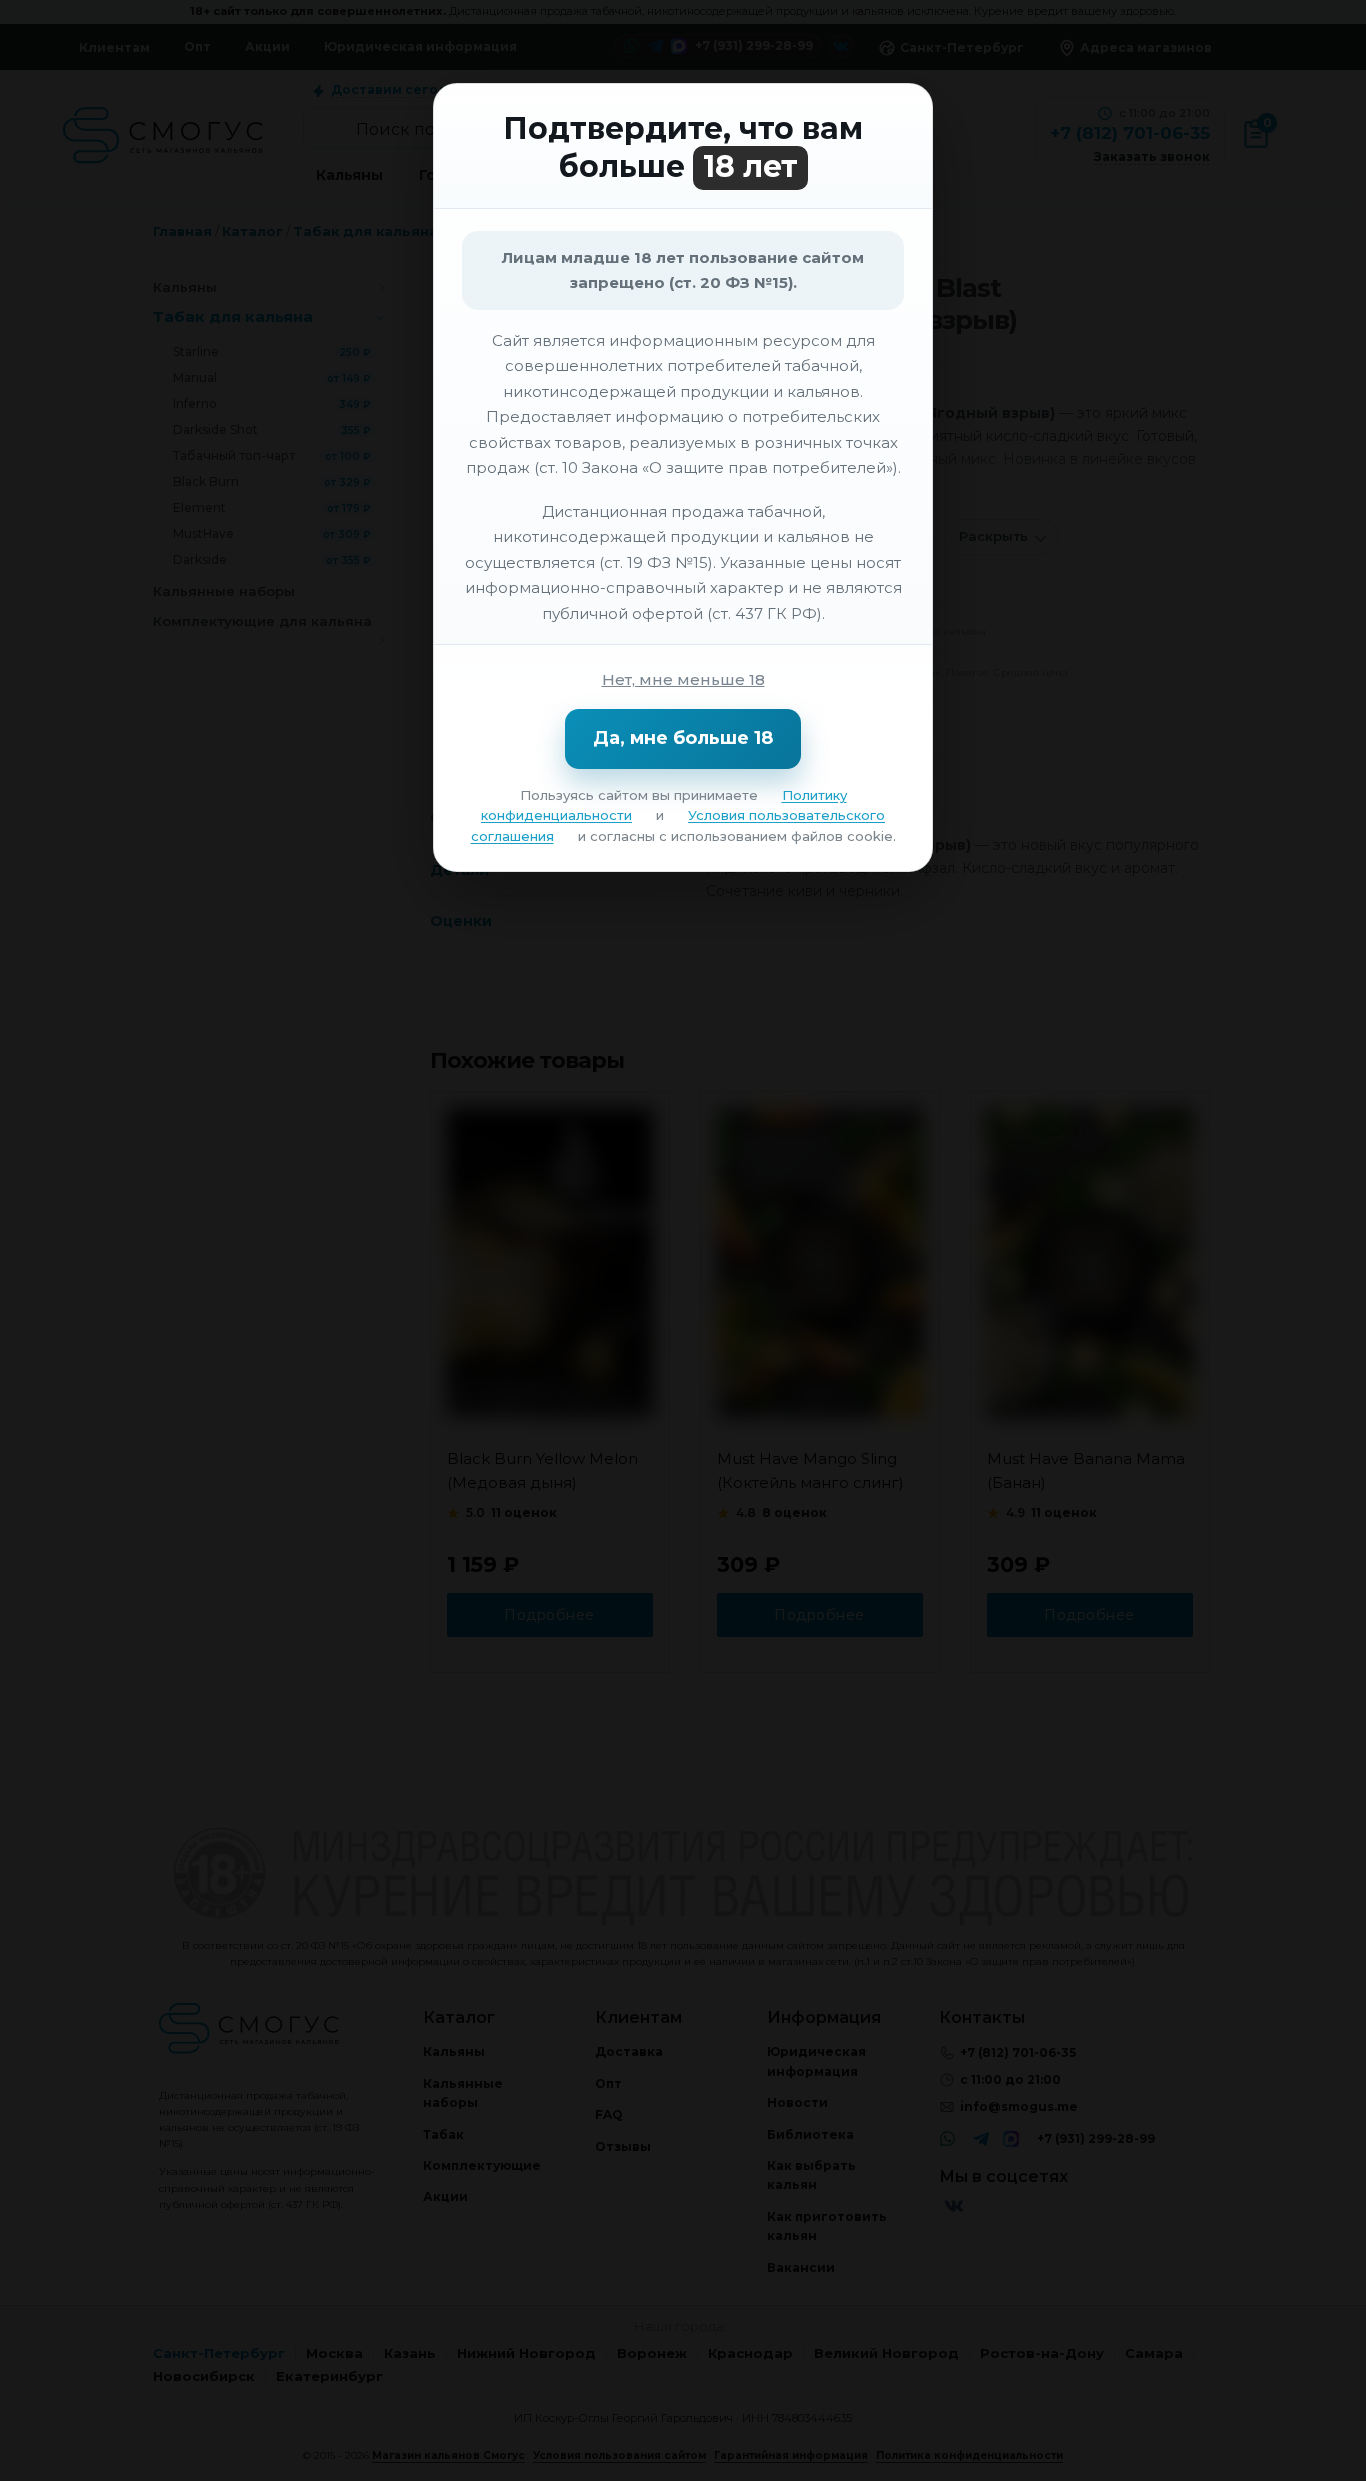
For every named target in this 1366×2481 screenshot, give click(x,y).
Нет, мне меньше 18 (683, 679)
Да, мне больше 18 (683, 738)
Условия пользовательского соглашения (678, 825)
